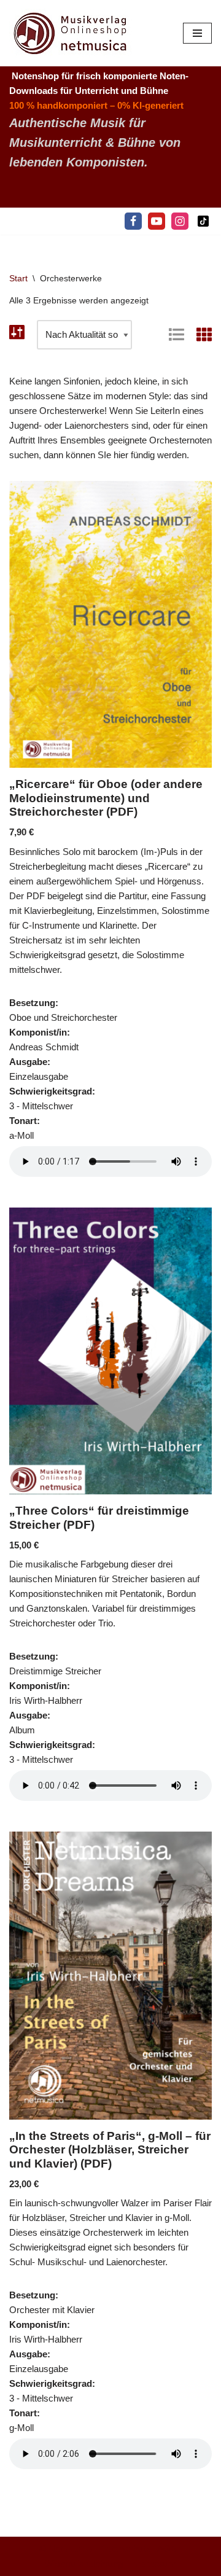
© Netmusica (66, 2549)
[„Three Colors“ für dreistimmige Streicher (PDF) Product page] (111, 1351)
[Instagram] (180, 221)
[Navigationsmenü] (197, 33)
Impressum (153, 2563)
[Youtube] (157, 221)
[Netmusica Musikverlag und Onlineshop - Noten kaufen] (71, 33)
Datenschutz (125, 2549)
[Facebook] (133, 221)
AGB (167, 2549)
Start (18, 278)
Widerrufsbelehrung (84, 2563)
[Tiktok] (203, 221)
